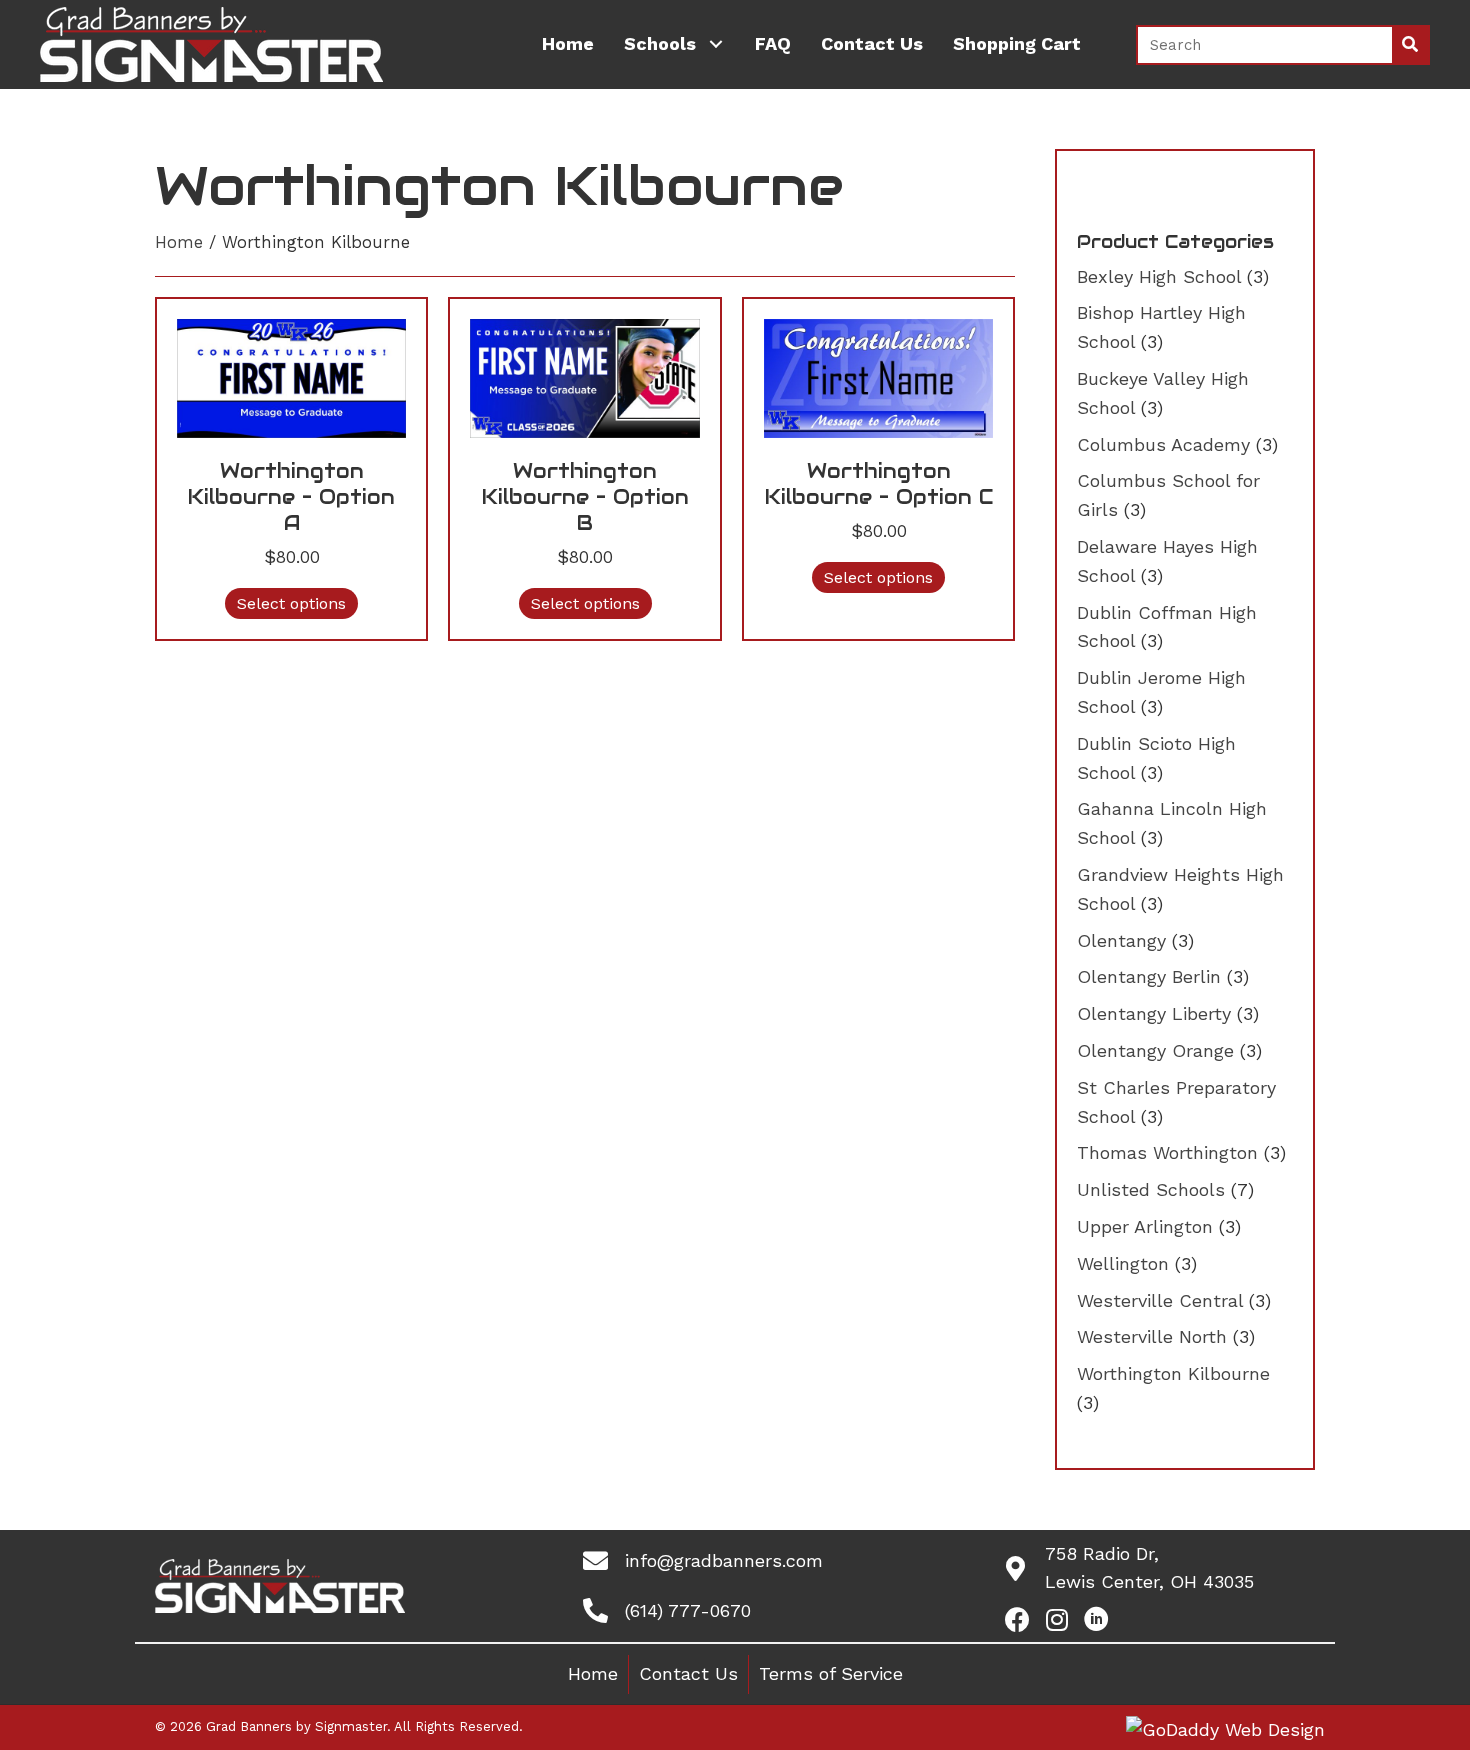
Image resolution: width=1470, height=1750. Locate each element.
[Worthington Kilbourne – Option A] (291, 376)
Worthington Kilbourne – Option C (879, 484)
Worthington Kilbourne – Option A (291, 497)
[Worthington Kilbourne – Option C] (878, 376)
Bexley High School (1159, 276)
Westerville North (1152, 1336)
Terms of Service (831, 1673)
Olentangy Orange (1155, 1050)
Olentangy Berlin (1149, 976)
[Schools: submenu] (715, 44)
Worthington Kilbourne (1173, 1373)
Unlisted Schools (1151, 1189)
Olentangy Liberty (1154, 1013)
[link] (568, 44)
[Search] (1410, 45)
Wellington (1123, 1263)
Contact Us (688, 1673)
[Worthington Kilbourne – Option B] (584, 376)
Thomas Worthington (1167, 1152)
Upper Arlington (1145, 1226)
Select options (291, 603)
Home (179, 242)
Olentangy (1121, 940)
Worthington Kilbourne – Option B (585, 497)
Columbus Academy (1163, 444)
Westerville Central (1160, 1300)
